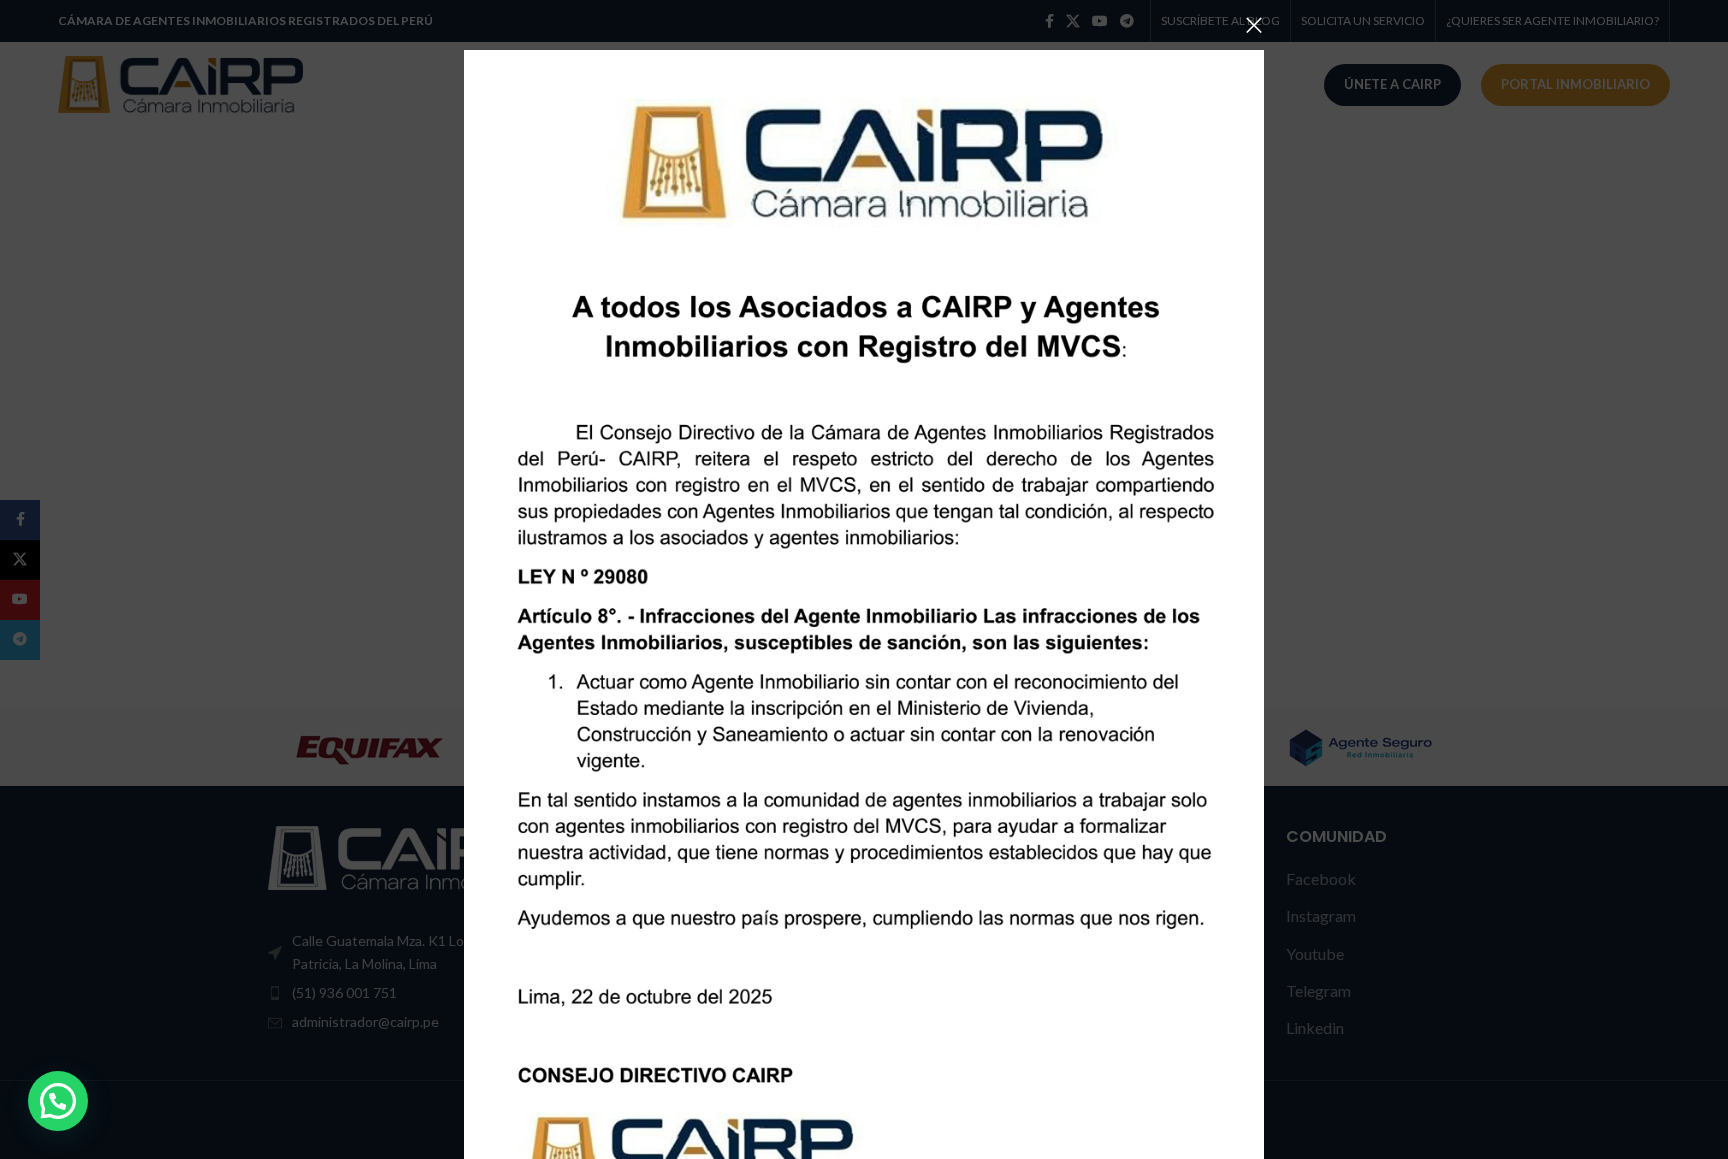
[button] (58, 1101)
